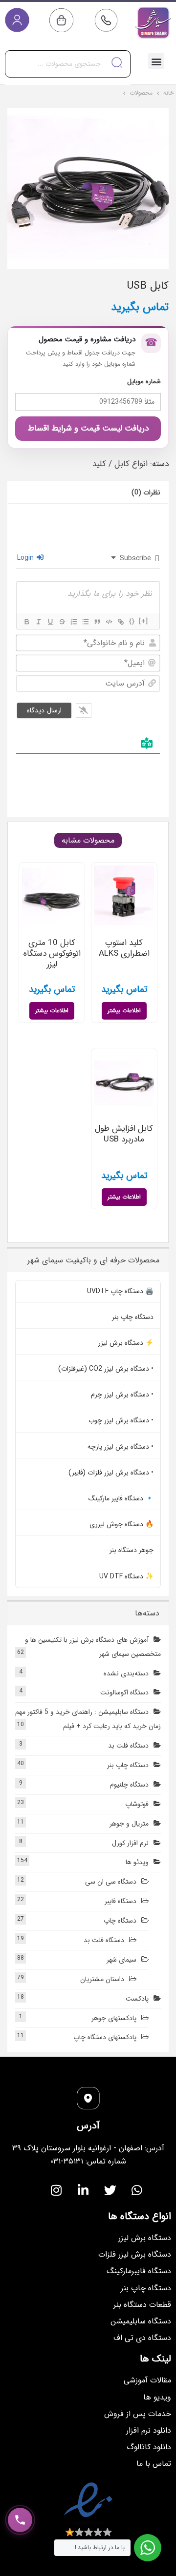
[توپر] (26, 622)
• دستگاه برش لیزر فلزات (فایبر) (111, 1473)
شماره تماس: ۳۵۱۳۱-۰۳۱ (88, 2161)
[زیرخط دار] (50, 622)
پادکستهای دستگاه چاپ (105, 2037)
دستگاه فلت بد (128, 1746)
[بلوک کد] (109, 622)
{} (132, 621)
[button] (156, 61)
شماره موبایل (144, 382)
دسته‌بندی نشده (126, 1673)
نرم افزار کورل (130, 1843)
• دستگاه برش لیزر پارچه (121, 1447)
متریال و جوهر (129, 1824)
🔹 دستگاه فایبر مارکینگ (121, 1498)
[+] (144, 621)
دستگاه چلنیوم (129, 1785)
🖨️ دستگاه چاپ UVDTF (120, 1291)
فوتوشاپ (137, 1804)
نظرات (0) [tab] (146, 492)
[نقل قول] (97, 622)
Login (26, 558)
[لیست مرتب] (73, 622)
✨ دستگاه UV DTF (126, 1576)
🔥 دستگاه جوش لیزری (121, 1524)
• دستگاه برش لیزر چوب (121, 1420)
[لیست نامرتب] (85, 622)
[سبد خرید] (61, 20)
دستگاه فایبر (121, 1901)
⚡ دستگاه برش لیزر (126, 1343)
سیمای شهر (121, 1960)
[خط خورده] (62, 622)
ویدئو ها (137, 1862)
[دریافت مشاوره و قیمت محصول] (20, 2520)
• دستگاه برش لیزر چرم (122, 1395)
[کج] (38, 622)
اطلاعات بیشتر (124, 1011)
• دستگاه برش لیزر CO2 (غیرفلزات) (106, 1369)
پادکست (137, 1999)
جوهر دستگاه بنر (132, 1550)
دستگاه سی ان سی (111, 1882)
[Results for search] (68, 83)
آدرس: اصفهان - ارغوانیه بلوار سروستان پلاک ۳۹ (88, 2148)
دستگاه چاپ (120, 1921)
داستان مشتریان (102, 1979)
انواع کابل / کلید (120, 464)
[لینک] (120, 622)
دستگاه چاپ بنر (133, 1317)
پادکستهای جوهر (114, 2018)
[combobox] (68, 64)
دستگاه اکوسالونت (124, 1692)
